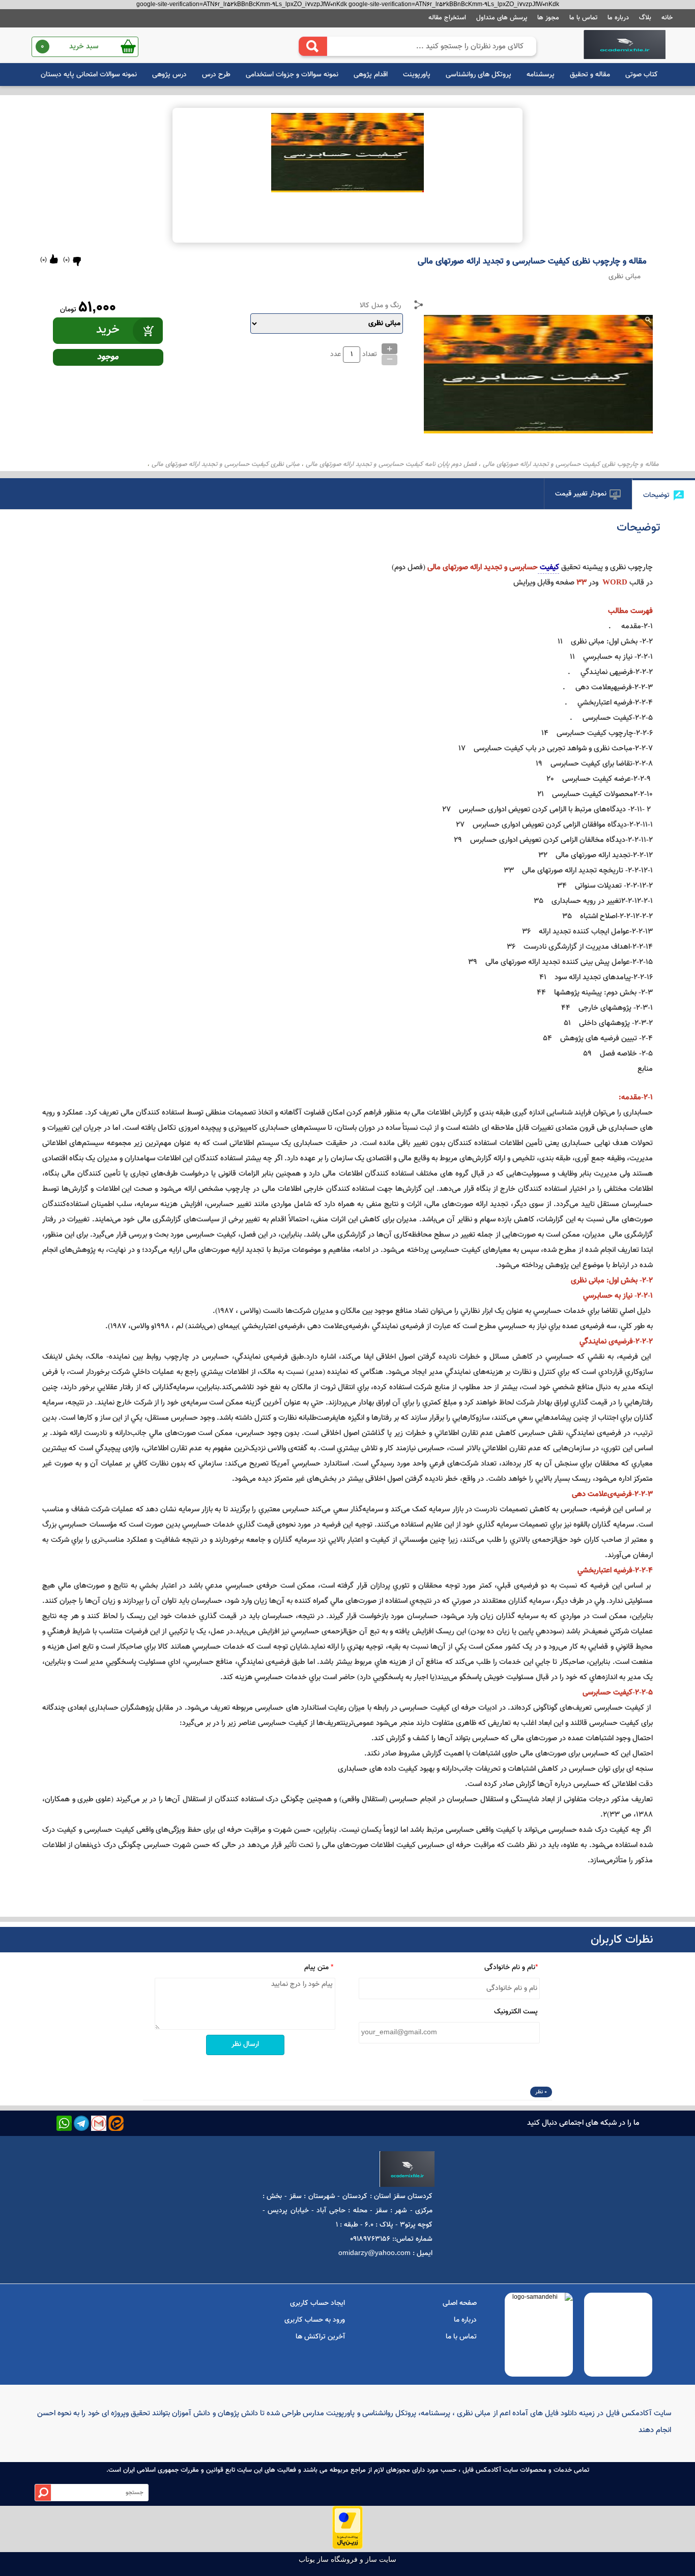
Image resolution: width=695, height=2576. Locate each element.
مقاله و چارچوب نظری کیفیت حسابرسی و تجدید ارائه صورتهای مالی (571, 464)
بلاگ (645, 18)
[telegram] (81, 2123)
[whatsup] (64, 2123)
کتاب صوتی (642, 75)
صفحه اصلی (460, 2303)
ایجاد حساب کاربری (317, 2303)
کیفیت (548, 567)
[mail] (99, 2123)
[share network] (419, 305)
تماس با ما (583, 18)
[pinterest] (116, 2123)
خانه (667, 18)
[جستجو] (313, 46)
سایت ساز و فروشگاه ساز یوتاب (347, 2559)
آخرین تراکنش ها (320, 2337)
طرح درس (216, 75)
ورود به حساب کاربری (315, 2320)
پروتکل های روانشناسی (479, 75)
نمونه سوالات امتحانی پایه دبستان (89, 75)
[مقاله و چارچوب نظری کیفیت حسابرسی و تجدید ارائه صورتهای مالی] (625, 45)
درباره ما (618, 18)
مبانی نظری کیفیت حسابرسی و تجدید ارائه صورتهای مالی (226, 464)
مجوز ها (548, 18)
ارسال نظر (245, 2044)
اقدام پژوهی (371, 75)
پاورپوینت (417, 75)
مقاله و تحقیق (590, 75)
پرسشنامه (541, 75)
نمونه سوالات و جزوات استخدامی (292, 75)
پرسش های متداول (502, 18)
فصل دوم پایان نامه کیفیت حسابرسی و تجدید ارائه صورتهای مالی (391, 464)
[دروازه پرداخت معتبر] (347, 2548)
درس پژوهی (169, 75)
